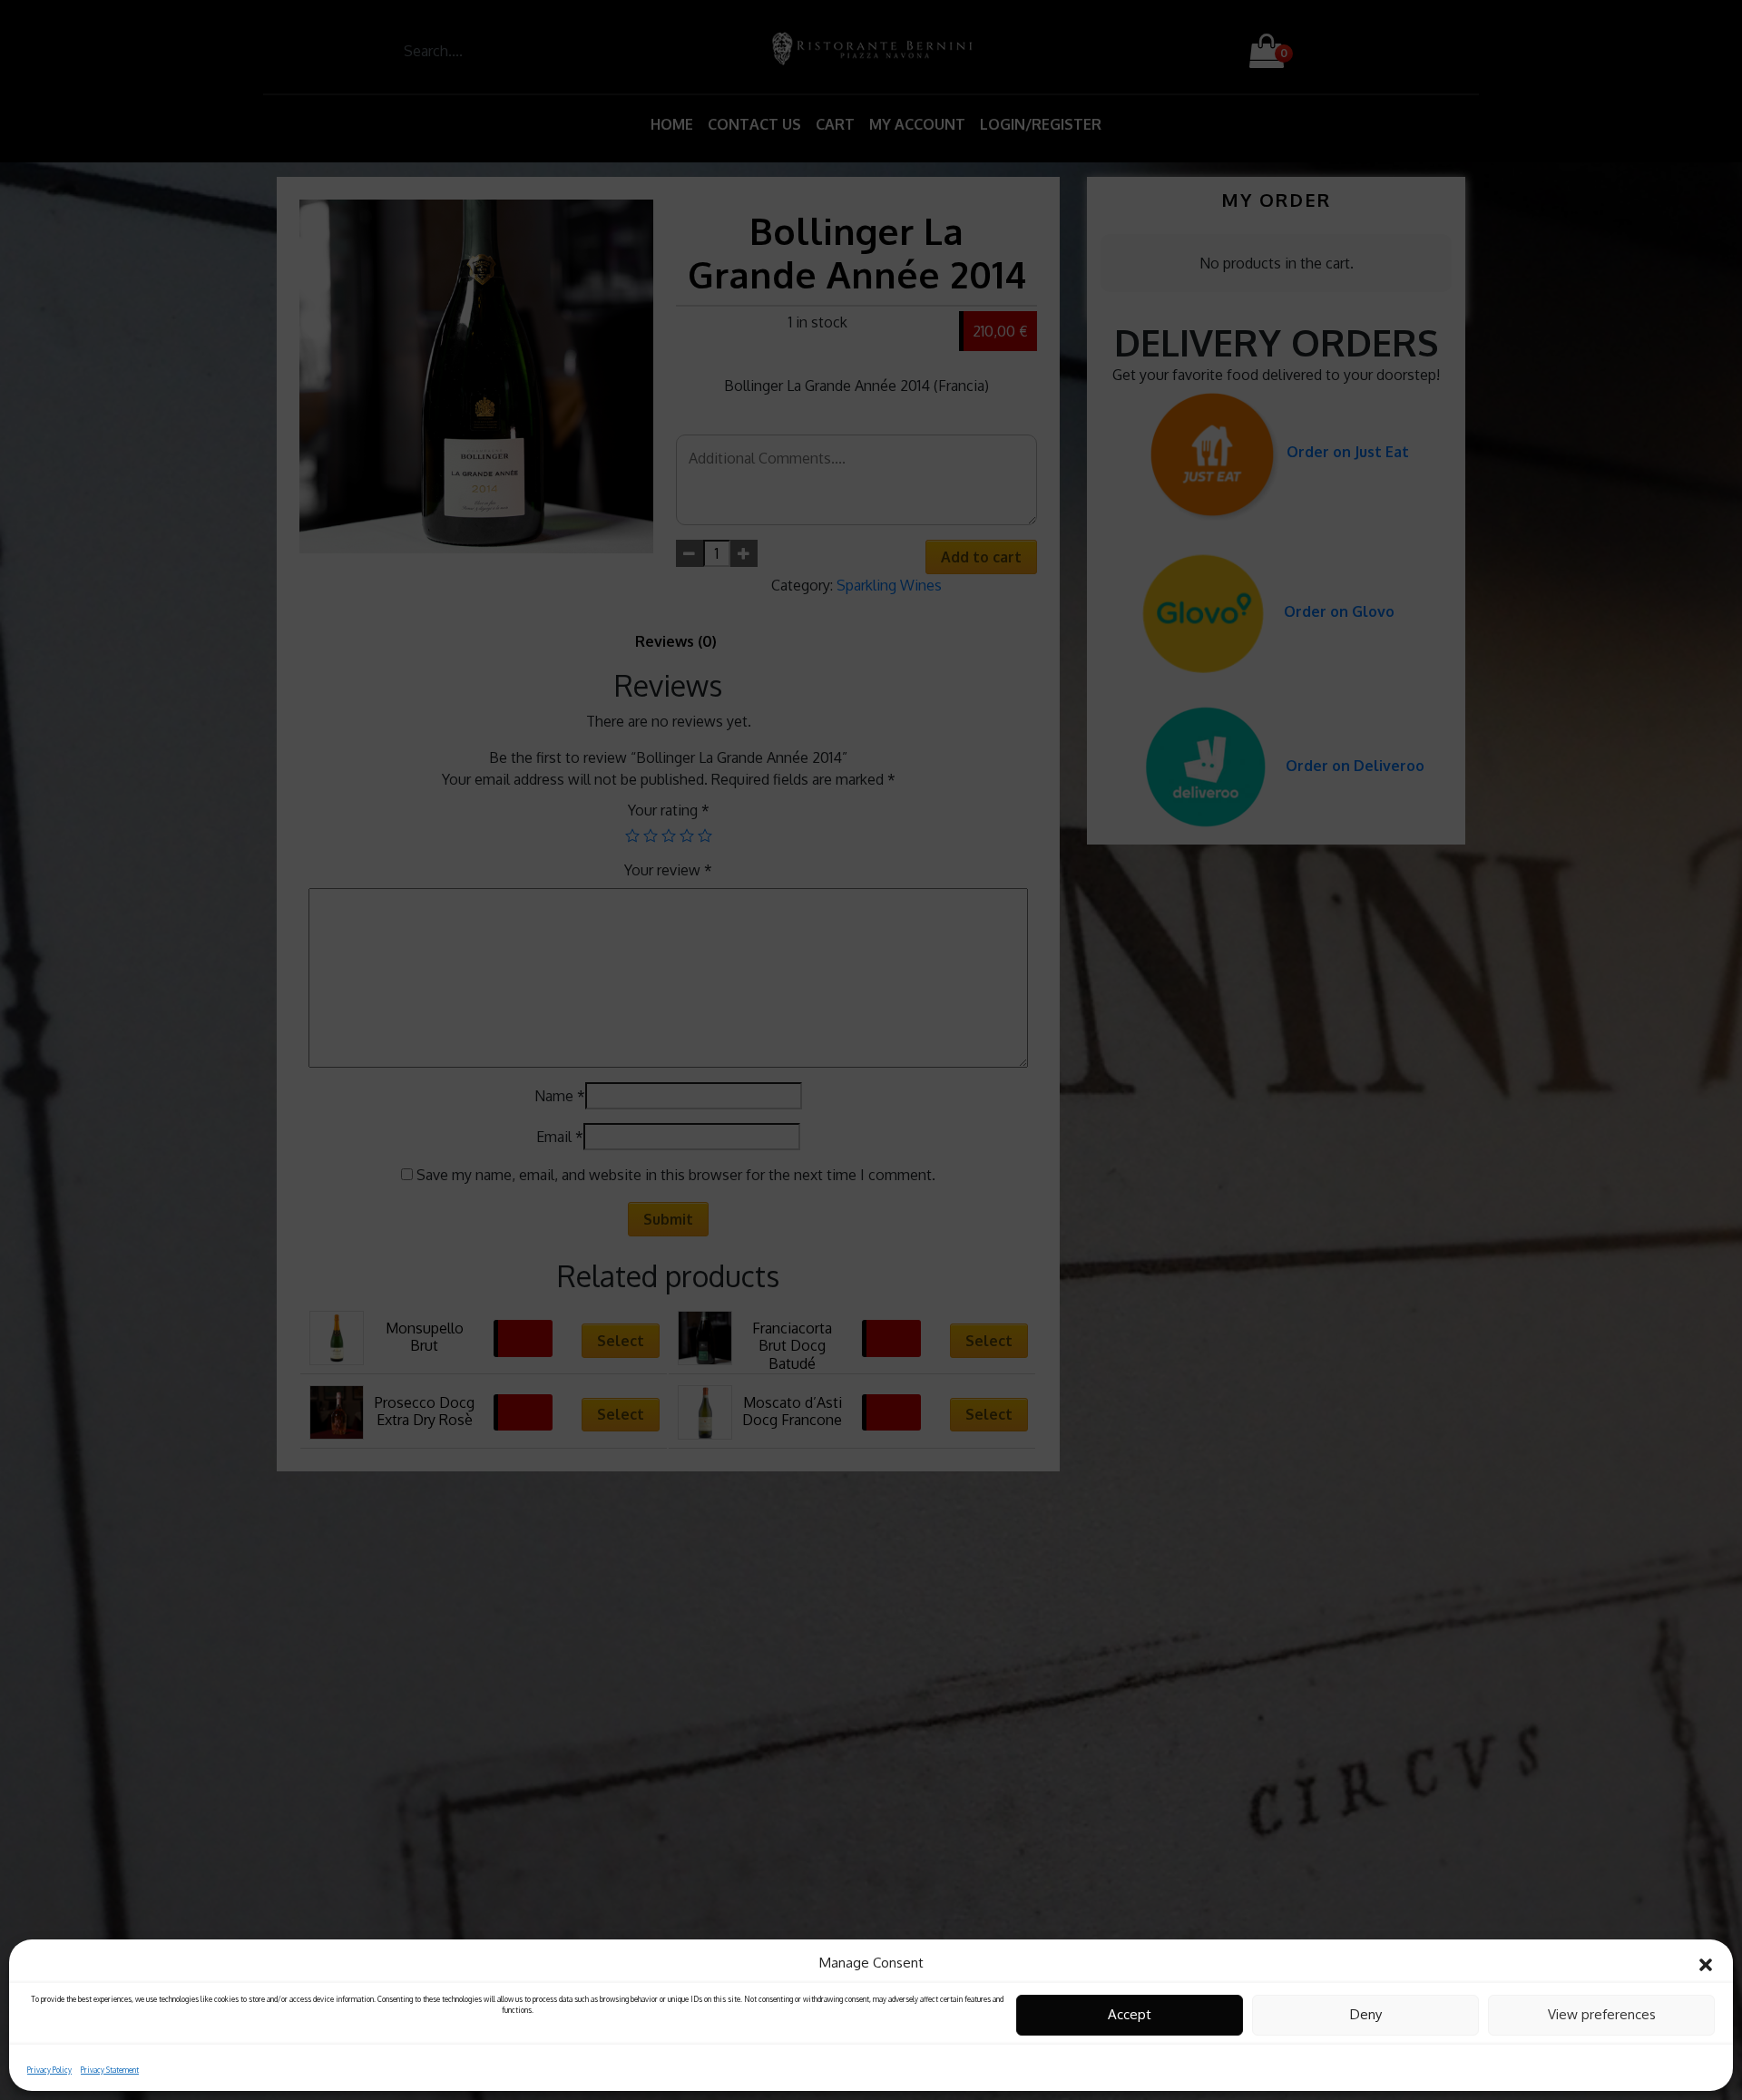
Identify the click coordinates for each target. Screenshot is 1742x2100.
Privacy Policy (49, 2069)
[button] (1706, 1963)
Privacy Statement (110, 2069)
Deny (1366, 2014)
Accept (1130, 2014)
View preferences (1602, 2014)
